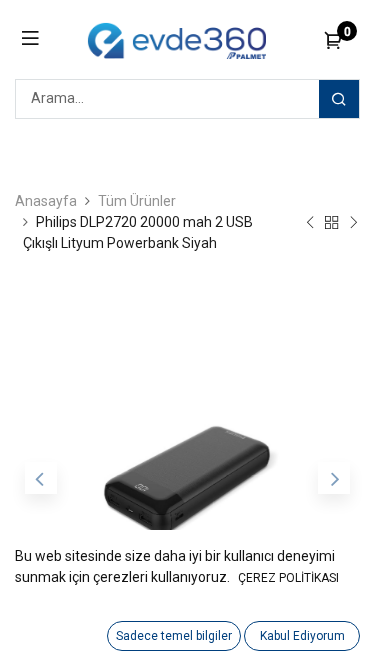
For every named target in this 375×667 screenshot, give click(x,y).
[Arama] (339, 99)
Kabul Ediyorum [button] (302, 636)
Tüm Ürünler (137, 201)
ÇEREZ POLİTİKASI (288, 578)
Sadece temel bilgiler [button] (174, 636)
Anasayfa (46, 201)
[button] (41, 478)
